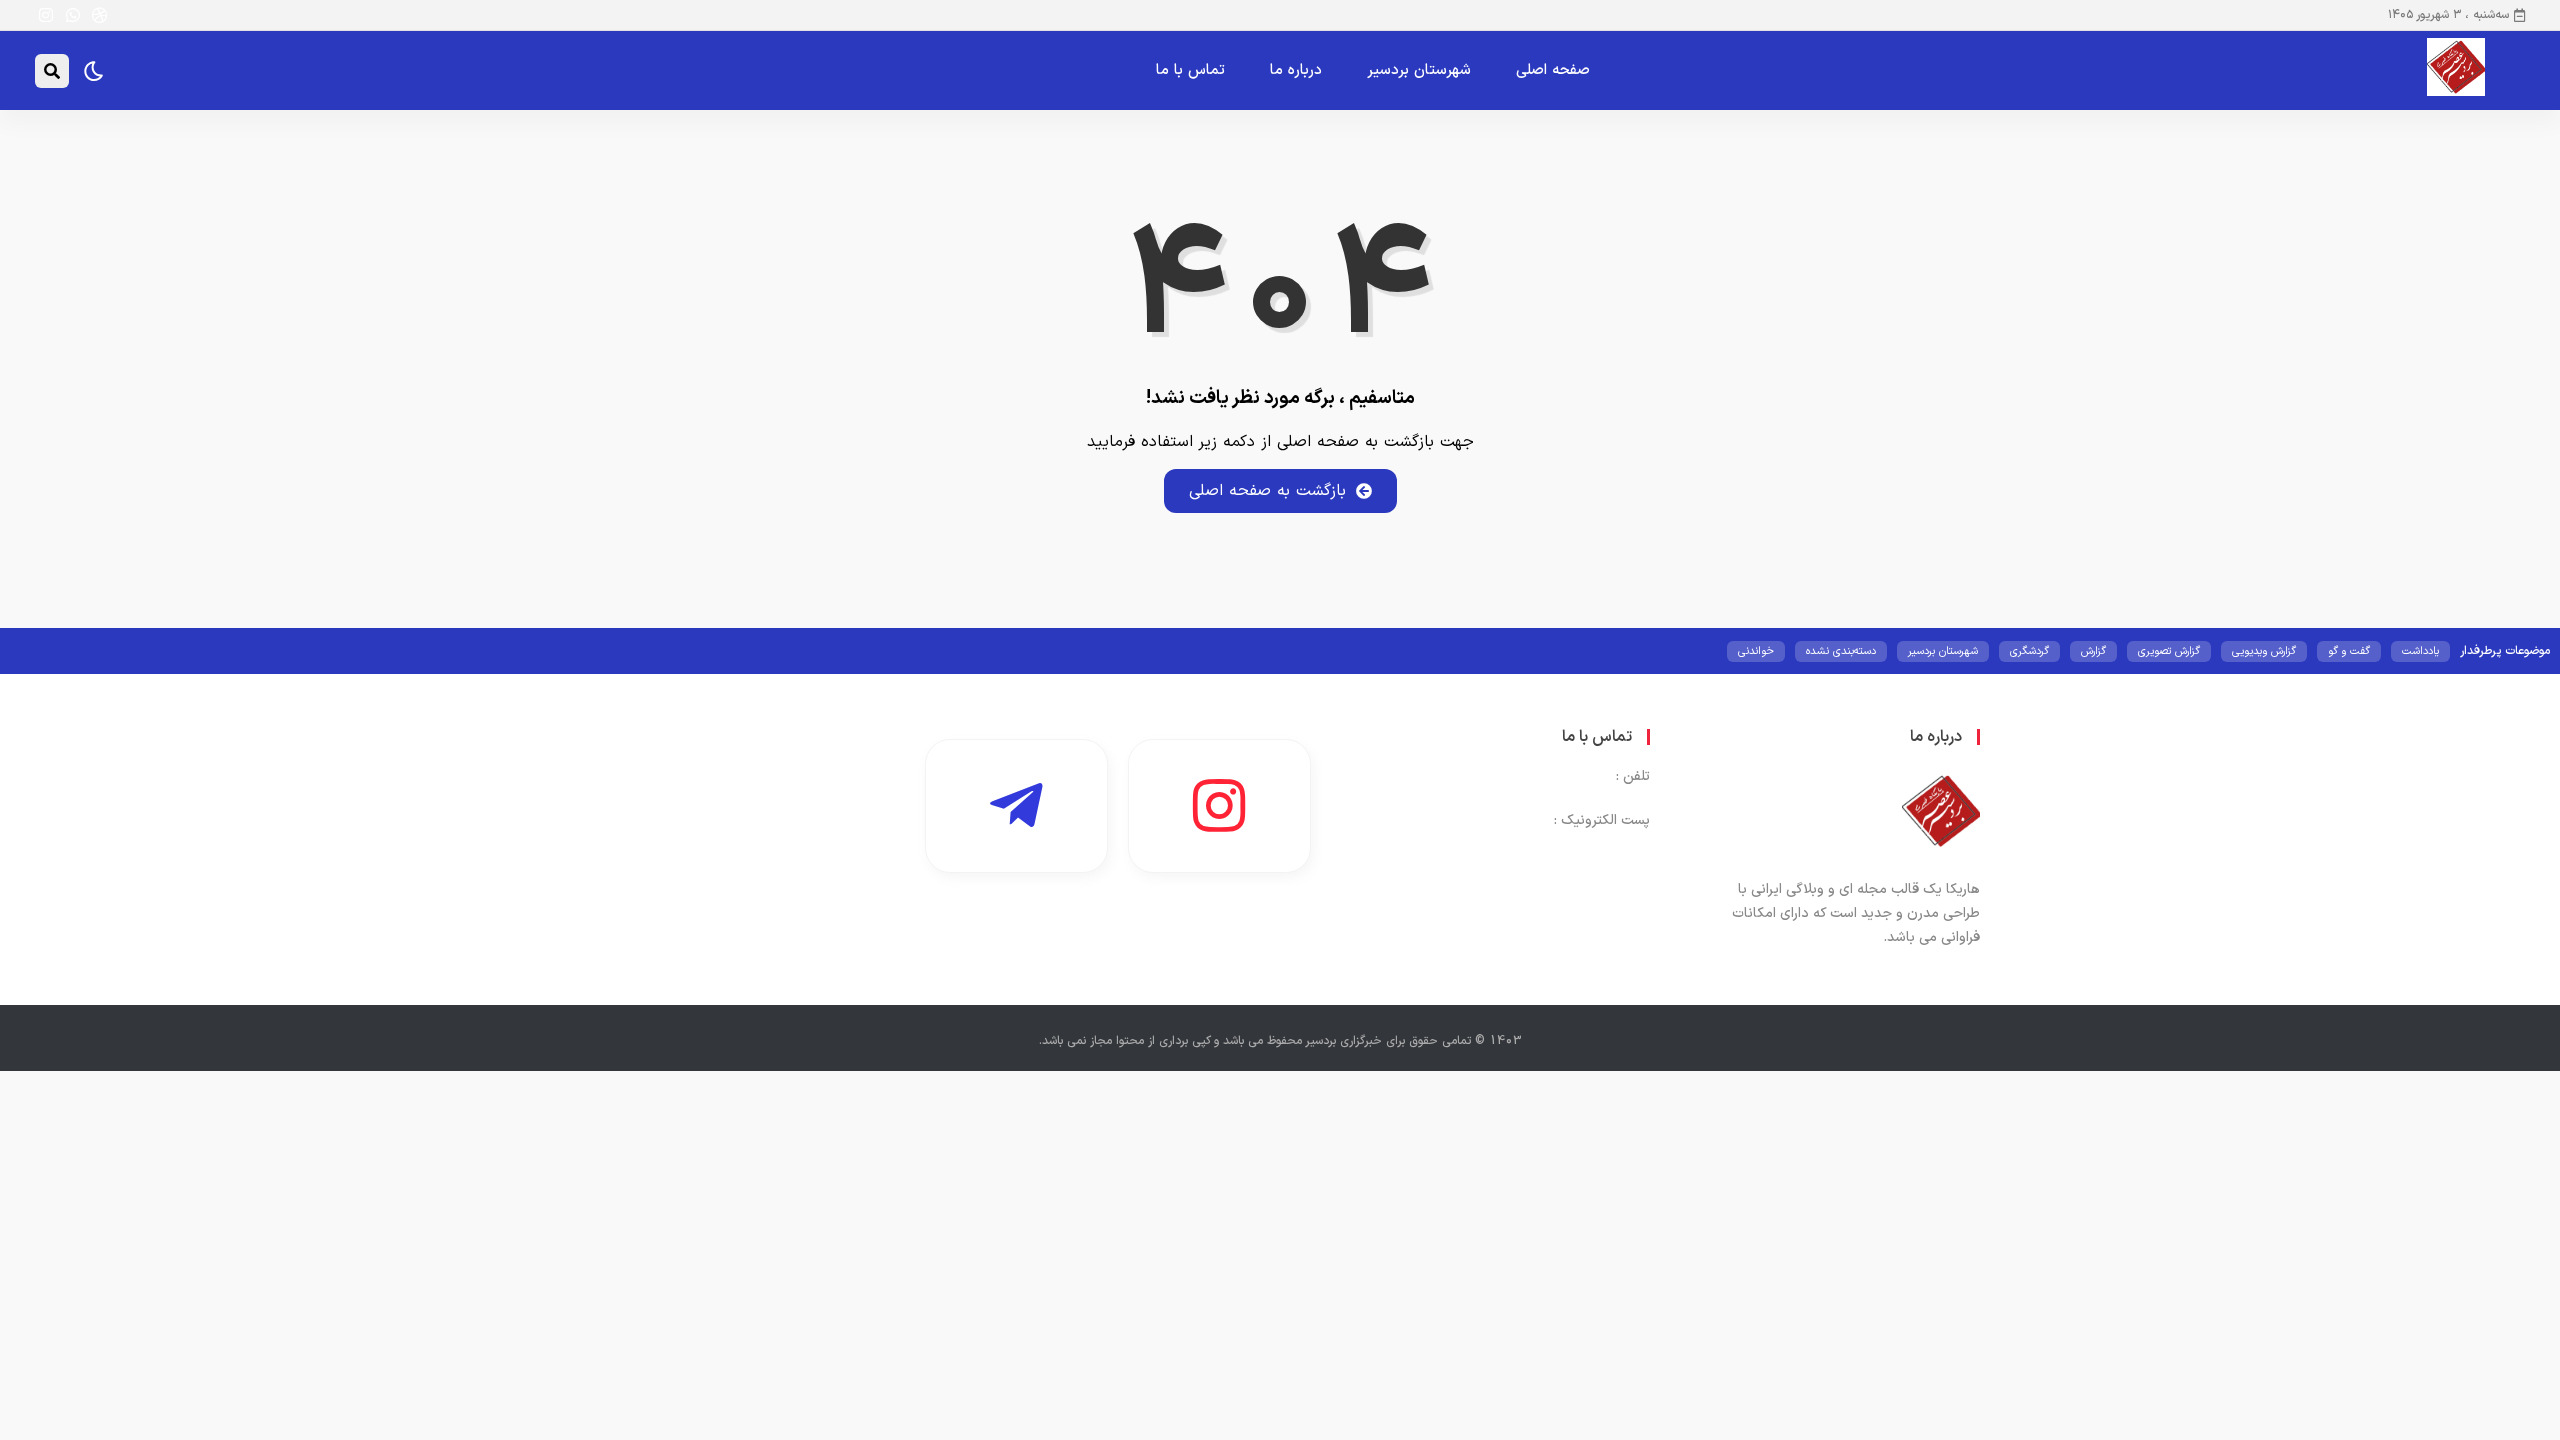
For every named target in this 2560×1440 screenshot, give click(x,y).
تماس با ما (1190, 70)
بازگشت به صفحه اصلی (1267, 491)
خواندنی (1756, 651)
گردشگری (2029, 651)
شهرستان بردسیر (1419, 70)
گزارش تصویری (2169, 651)
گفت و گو (2349, 651)
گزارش (2093, 651)
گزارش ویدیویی (2264, 651)
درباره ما (1296, 70)
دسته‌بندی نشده (1841, 651)
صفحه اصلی (1553, 70)
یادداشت (2420, 651)
